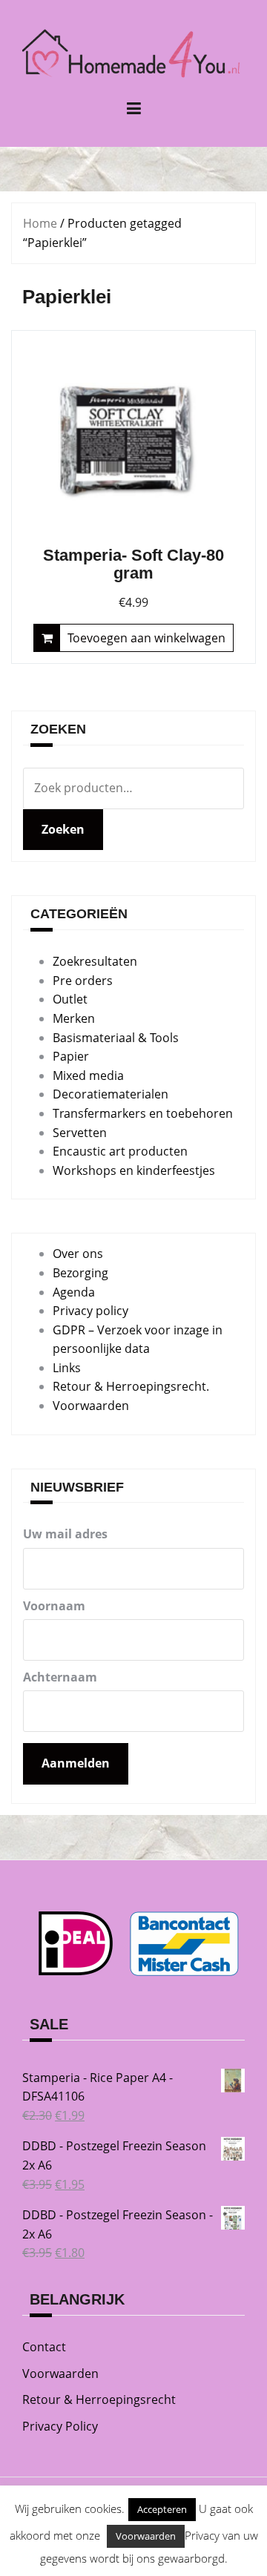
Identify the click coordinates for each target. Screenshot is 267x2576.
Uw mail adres (65, 1534)
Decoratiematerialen (111, 1094)
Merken (74, 1018)
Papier (71, 1056)
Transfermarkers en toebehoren (143, 1113)
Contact (44, 2347)
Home (40, 223)
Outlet (70, 999)
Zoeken (63, 829)
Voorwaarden (91, 1406)
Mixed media (88, 1075)
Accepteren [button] (162, 2509)
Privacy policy (90, 1311)
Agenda (74, 1292)
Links (67, 1368)
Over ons (78, 1254)
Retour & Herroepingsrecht (99, 2399)
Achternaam (60, 1677)
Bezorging (80, 1273)
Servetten (80, 1133)
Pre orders (83, 981)
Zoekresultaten (95, 961)
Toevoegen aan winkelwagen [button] (146, 638)
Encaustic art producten (120, 1151)
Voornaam (54, 1606)
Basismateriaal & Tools (116, 1038)
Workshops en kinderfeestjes (134, 1170)
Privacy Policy (60, 2426)
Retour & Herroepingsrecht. (131, 1386)
